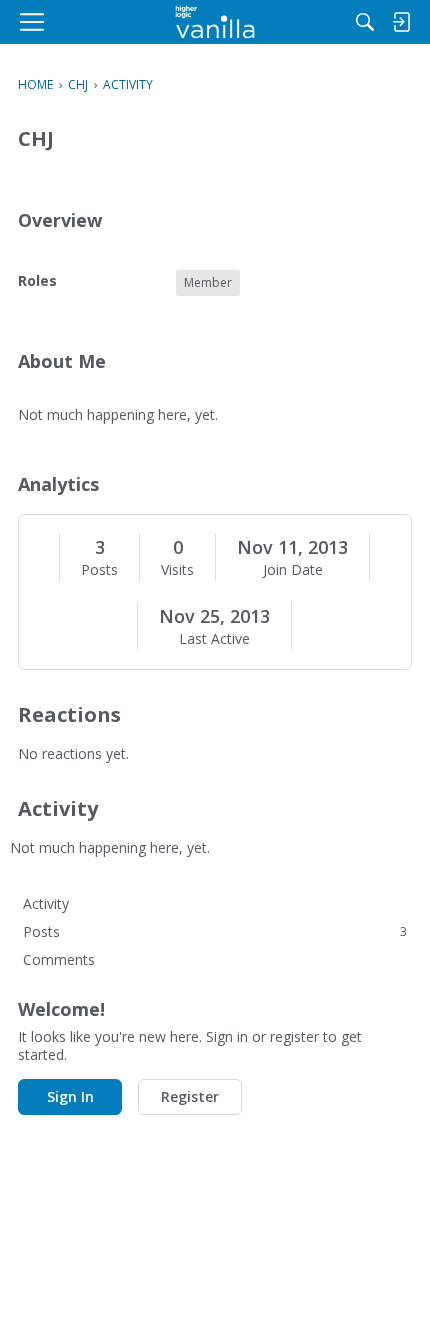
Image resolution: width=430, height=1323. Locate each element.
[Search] (365, 22)
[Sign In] (401, 22)
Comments (59, 959)
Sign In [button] (70, 1096)
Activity (46, 903)
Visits (177, 570)
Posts (99, 570)
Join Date (293, 570)
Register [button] (190, 1096)
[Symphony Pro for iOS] (215, 22)
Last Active (214, 639)
